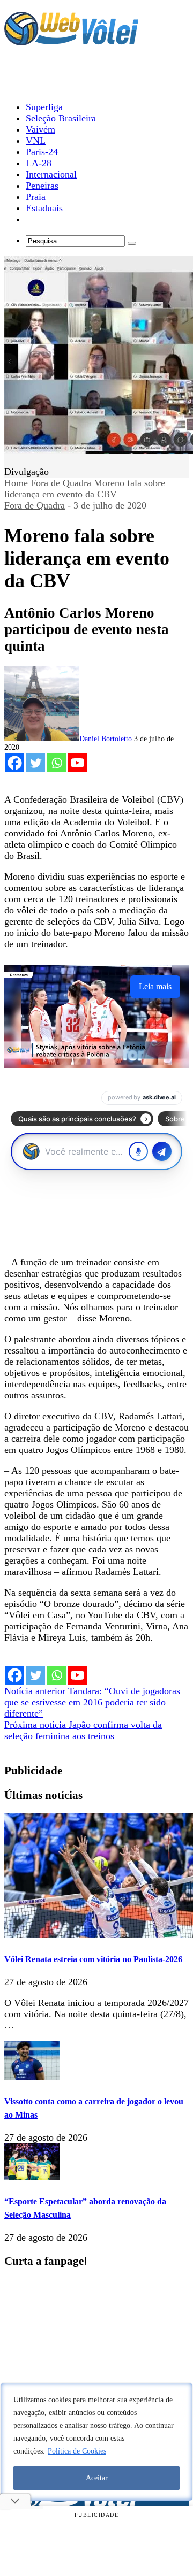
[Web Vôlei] (71, 41)
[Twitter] (36, 763)
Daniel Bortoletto (106, 739)
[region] (96, 2442)
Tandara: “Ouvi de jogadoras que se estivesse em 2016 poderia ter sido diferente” (92, 1702)
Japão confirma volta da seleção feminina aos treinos (83, 1730)
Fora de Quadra (61, 483)
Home (16, 483)
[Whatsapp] (57, 763)
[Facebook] (15, 763)
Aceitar (97, 2478)
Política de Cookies (77, 2451)
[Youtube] (77, 763)
